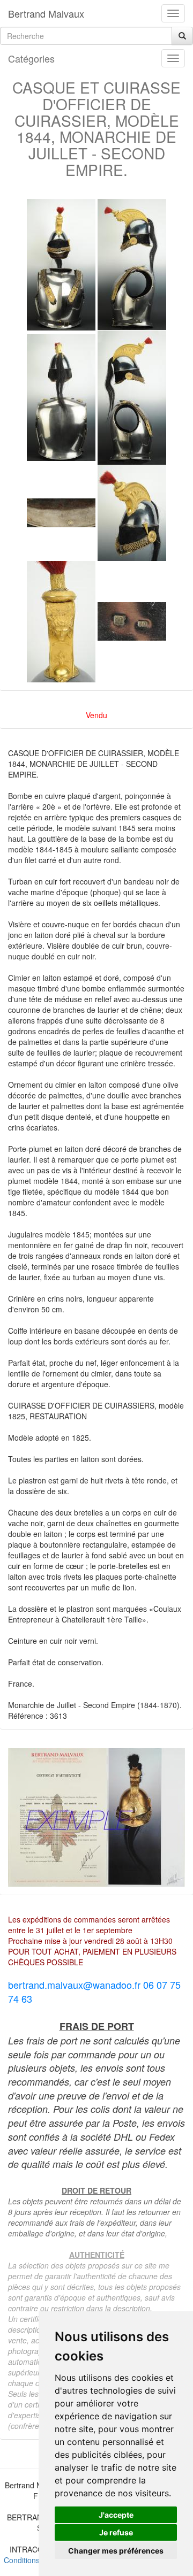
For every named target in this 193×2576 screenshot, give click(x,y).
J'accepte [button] (116, 2515)
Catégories (31, 58)
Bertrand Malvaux (46, 13)
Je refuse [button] (116, 2532)
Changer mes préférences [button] (116, 2551)
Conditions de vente (38, 2560)
